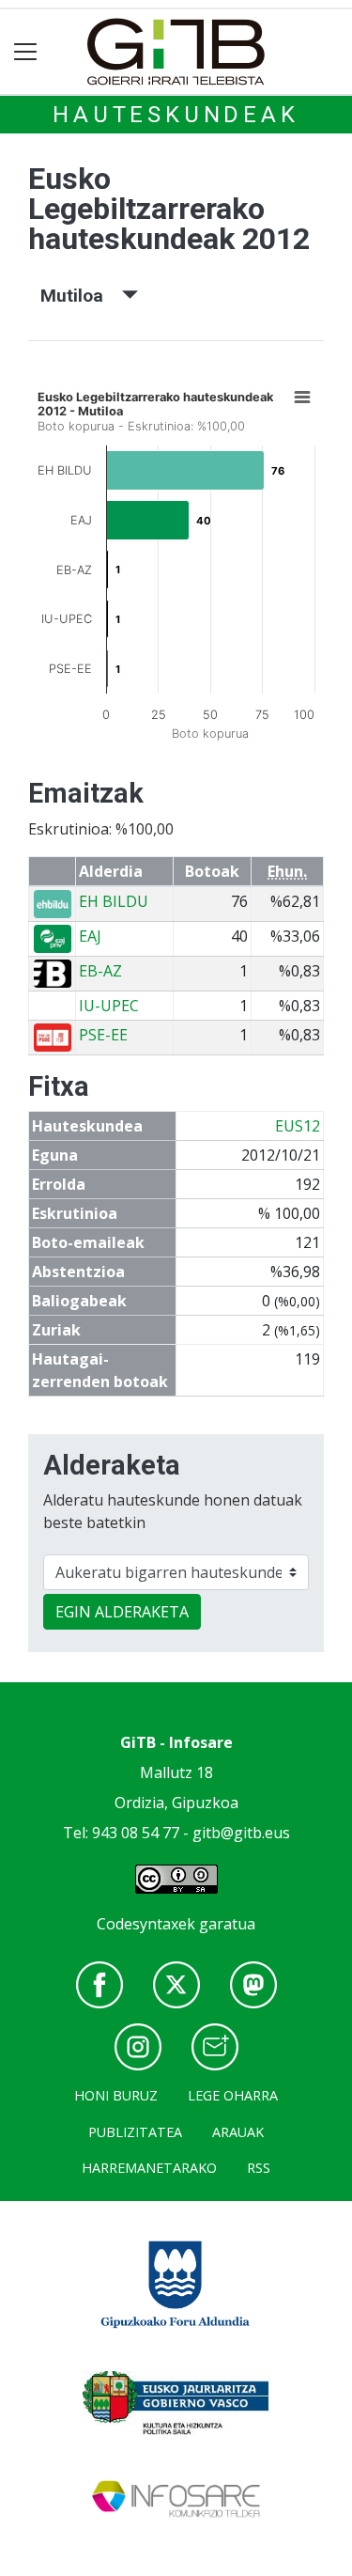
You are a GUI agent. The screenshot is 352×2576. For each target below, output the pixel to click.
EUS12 (298, 1126)
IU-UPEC (109, 1006)
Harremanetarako (149, 2168)
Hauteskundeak (176, 115)
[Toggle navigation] (26, 52)
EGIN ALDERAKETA (122, 1612)
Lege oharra (233, 2095)
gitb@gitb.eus (241, 1833)
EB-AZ (100, 971)
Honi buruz (116, 2095)
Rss (259, 2168)
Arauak (238, 2132)
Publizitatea (135, 2132)
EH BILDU (114, 901)
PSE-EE (103, 1035)
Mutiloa (81, 296)
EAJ (90, 936)
